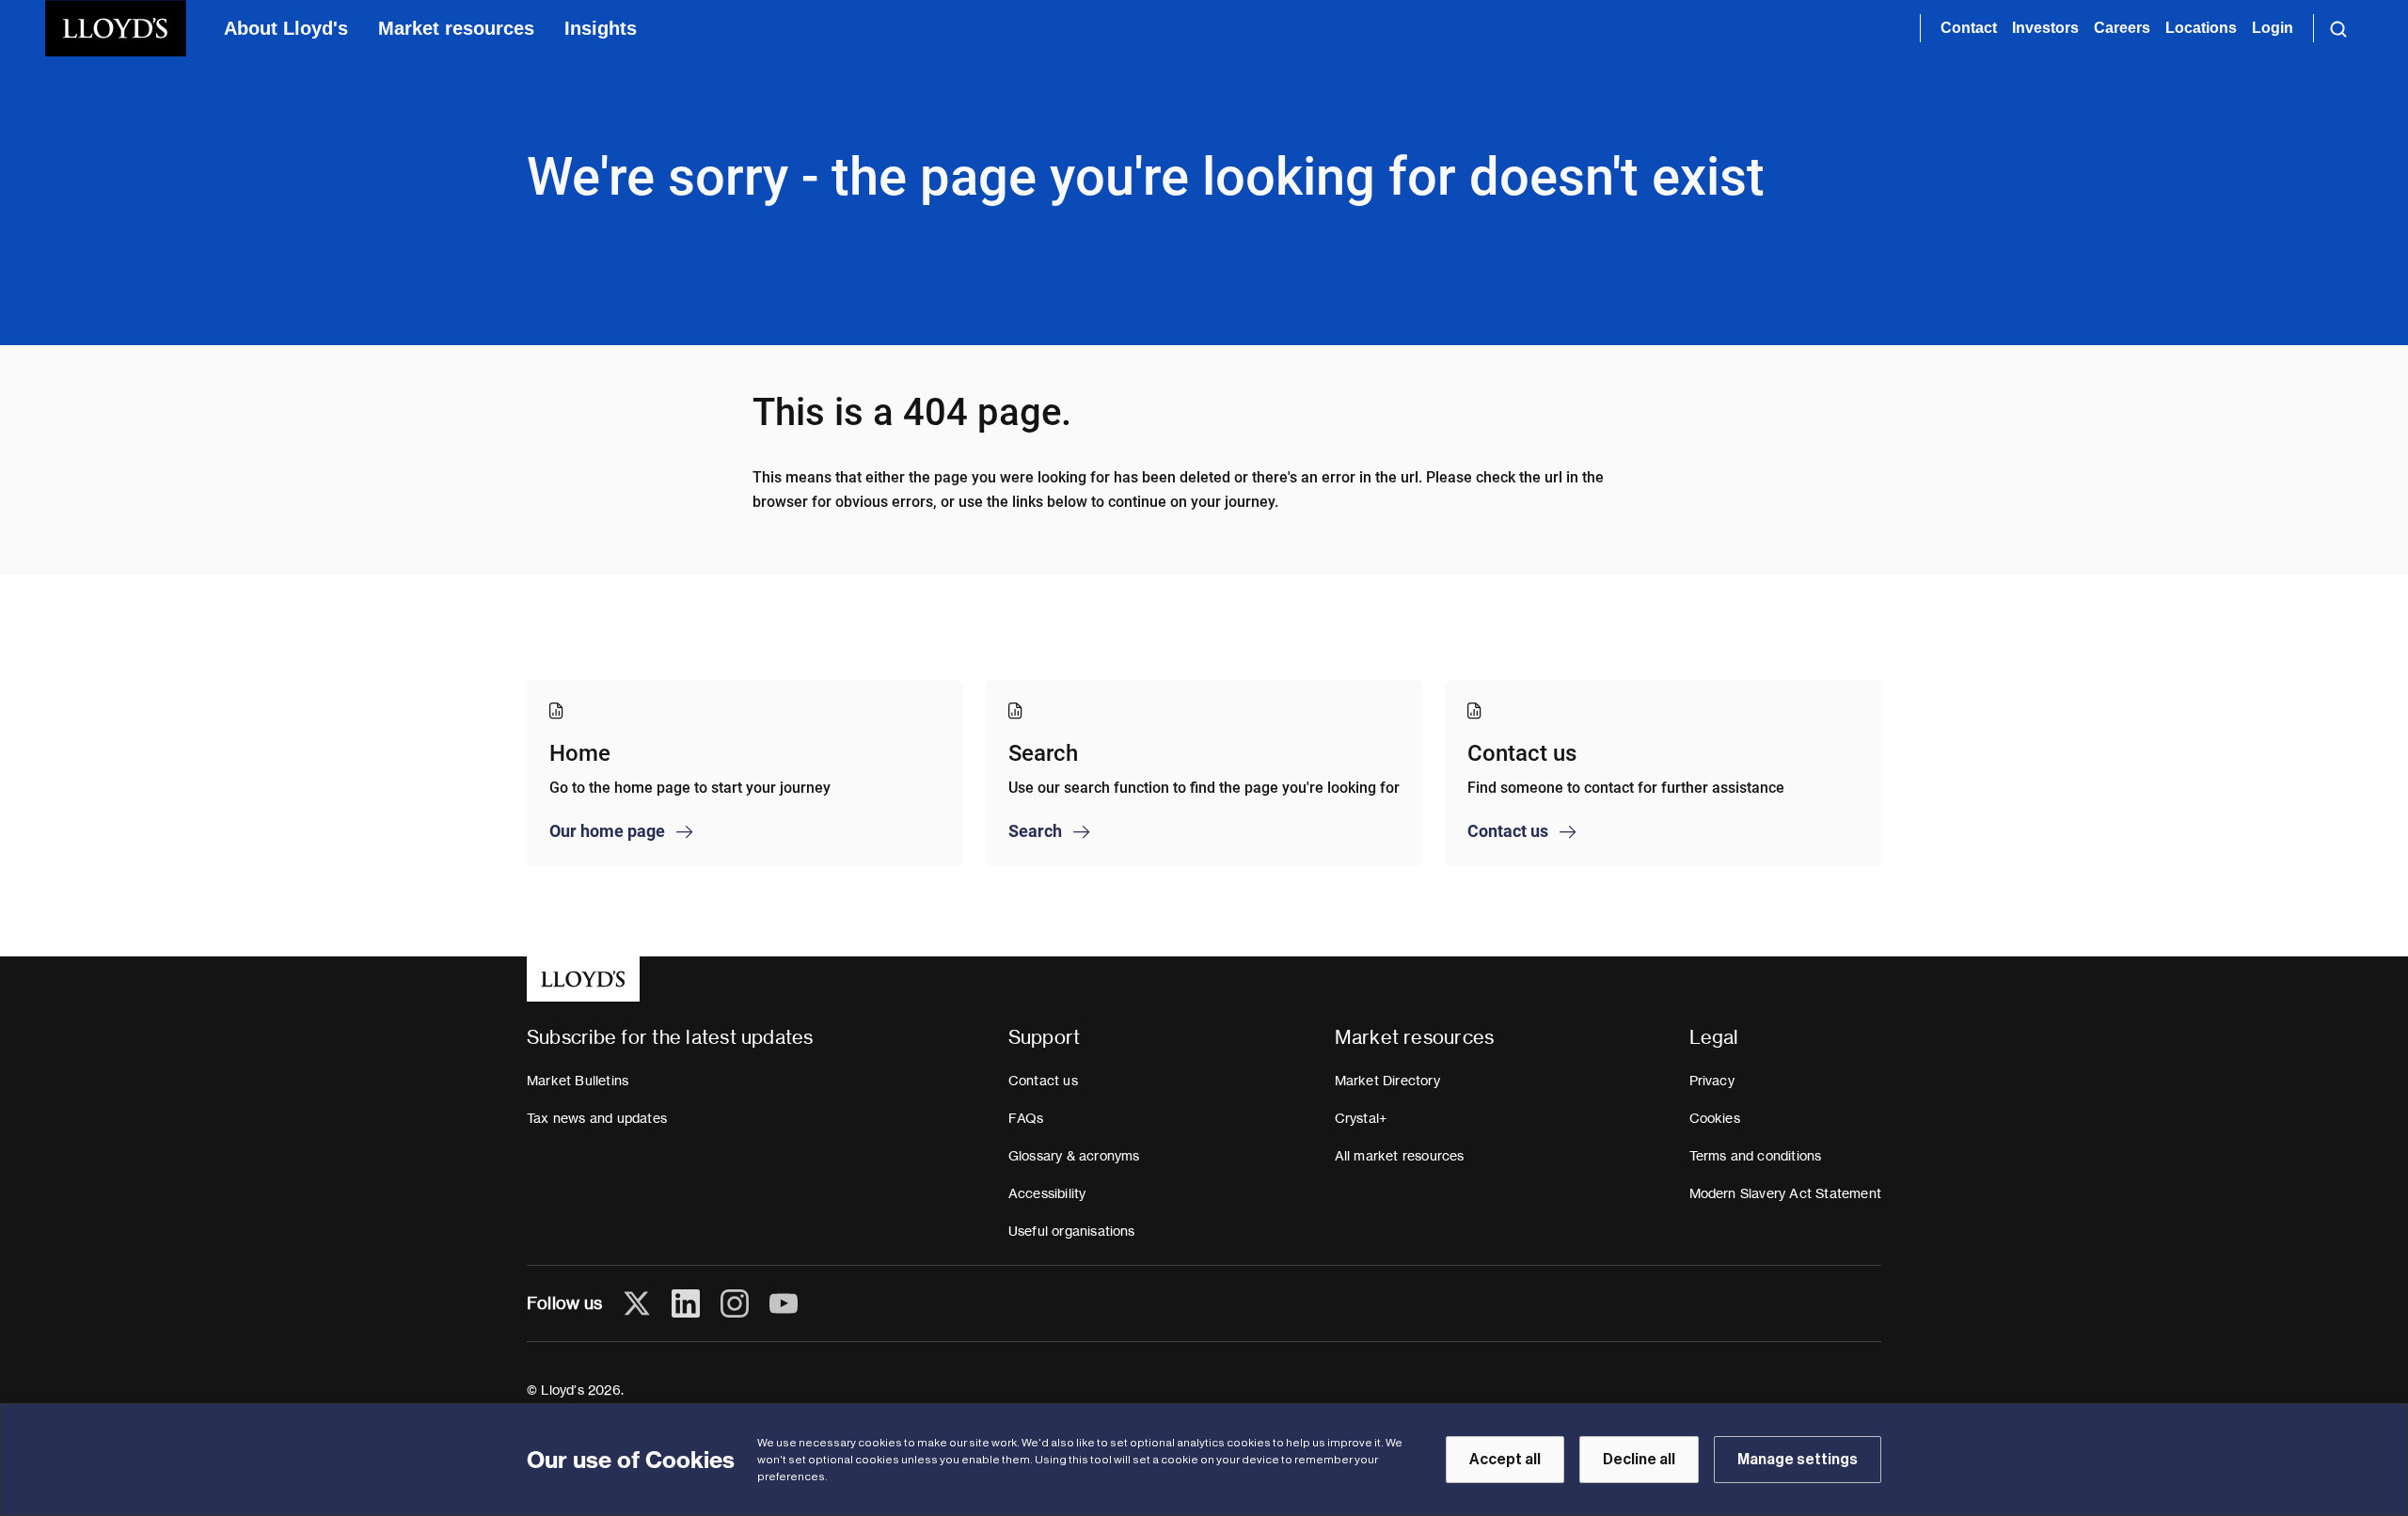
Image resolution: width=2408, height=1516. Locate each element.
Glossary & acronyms (1074, 1156)
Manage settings (1798, 1460)
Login (2273, 28)
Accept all (1505, 1460)
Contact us (1043, 1081)
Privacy (1712, 1081)
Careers (2122, 28)
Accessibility (1047, 1193)
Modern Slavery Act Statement (1786, 1193)
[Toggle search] (2338, 28)
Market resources (456, 28)
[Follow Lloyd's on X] (637, 1303)
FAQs (1026, 1118)
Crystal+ (1361, 1118)
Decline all (1639, 1460)
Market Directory (1387, 1081)
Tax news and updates (597, 1118)
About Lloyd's (286, 28)
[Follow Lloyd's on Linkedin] (686, 1303)
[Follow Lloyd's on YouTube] (784, 1303)
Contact (1969, 28)
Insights (601, 28)
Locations (2201, 28)
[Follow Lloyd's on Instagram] (735, 1303)
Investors (2045, 28)
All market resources (1400, 1156)
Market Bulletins (578, 1081)
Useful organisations (1072, 1231)
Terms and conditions (1756, 1156)
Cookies (1715, 1118)
